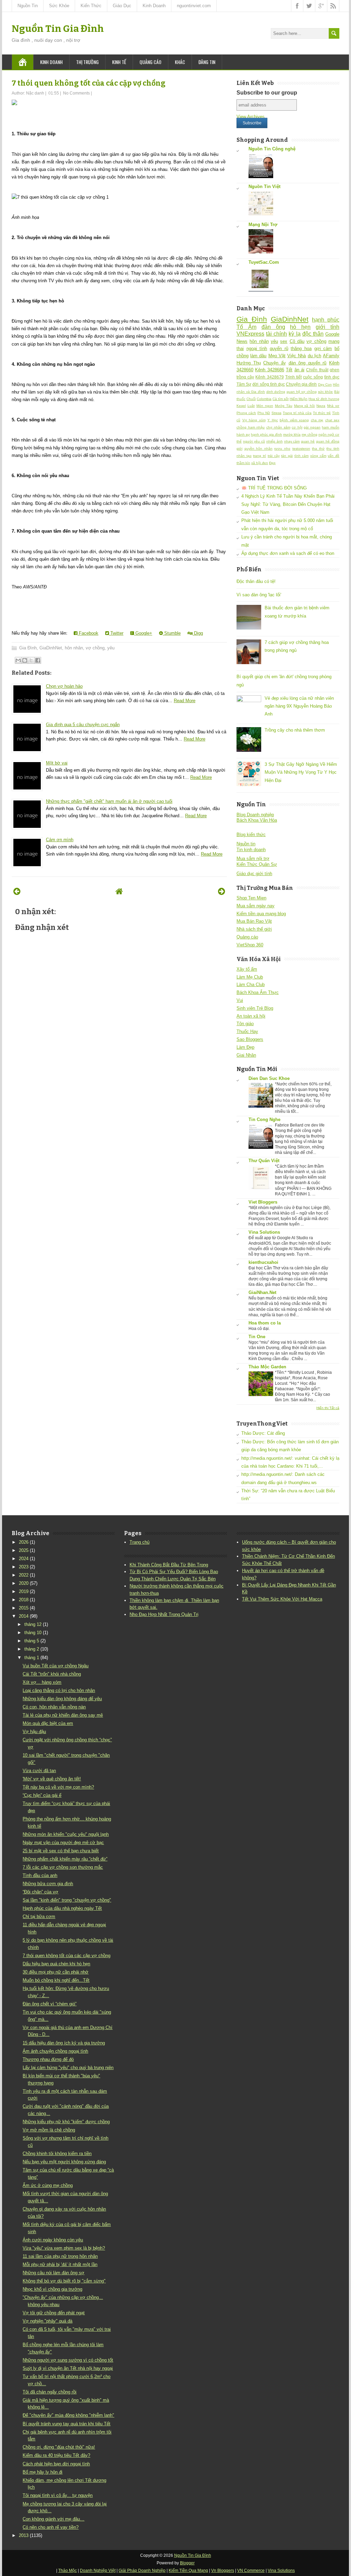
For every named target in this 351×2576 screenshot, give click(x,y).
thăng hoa (301, 349)
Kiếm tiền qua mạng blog (261, 914)
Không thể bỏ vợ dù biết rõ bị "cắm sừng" (64, 2281)
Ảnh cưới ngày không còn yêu (53, 2240)
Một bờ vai (57, 763)
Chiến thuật (317, 370)
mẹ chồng (310, 434)
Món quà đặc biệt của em (48, 1723)
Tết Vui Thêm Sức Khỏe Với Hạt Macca (282, 1599)
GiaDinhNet (51, 648)
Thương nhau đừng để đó (48, 2059)
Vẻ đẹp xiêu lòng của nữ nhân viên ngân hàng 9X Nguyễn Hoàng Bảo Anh (299, 706)
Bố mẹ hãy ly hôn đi (43, 2472)
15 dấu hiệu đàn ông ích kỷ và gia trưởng (64, 2043)
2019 (24, 1591)
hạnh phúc (326, 320)
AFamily (331, 356)
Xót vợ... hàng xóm (42, 1682)
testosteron (301, 449)
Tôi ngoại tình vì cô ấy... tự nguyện (58, 2495)
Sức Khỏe (59, 6)
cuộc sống (313, 377)
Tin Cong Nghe (264, 1119)
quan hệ (308, 441)
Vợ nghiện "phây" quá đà (47, 2321)
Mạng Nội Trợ (263, 225)
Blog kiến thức (251, 835)
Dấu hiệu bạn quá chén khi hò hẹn (56, 1964)
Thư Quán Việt (264, 1161)
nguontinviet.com (194, 6)
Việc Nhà (296, 356)
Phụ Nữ (264, 413)
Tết (289, 370)
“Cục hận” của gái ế (42, 1795)
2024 (24, 1559)
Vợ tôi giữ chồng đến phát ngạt (54, 2313)
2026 (24, 1542)
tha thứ (318, 449)
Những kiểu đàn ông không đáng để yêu (62, 1699)
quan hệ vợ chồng (302, 392)
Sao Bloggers (250, 1039)
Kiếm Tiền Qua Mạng (188, 2571)
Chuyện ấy (275, 363)
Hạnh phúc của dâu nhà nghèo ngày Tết (62, 1908)
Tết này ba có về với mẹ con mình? (58, 1787)
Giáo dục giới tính (254, 874)
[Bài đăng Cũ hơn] (222, 891)
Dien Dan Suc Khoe (269, 1078)
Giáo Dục (122, 6)
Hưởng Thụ (249, 363)
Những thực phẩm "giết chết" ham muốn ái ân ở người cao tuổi (109, 801)
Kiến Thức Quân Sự (257, 864)
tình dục (332, 377)
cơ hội (297, 427)
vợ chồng (95, 648)
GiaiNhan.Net (262, 1292)
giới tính (328, 327)
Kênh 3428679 (269, 377)
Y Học (273, 420)
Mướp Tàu (284, 406)
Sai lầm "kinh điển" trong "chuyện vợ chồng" (67, 1900)
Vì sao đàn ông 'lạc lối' (259, 595)
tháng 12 (33, 1624)
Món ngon (265, 406)
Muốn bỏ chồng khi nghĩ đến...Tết (56, 1980)
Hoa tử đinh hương (324, 399)
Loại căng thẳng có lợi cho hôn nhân (59, 1690)
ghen (335, 370)
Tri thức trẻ (322, 413)
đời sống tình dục (269, 384)
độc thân (313, 334)
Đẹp (272, 463)
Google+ (143, 633)
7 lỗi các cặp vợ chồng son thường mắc (63, 1867)
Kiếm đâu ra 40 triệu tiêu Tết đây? (56, 2455)
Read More (185, 701)
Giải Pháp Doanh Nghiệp (142, 2571)
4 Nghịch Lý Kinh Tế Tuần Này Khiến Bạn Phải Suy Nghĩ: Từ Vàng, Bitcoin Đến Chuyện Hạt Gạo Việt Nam (288, 504)
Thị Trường (87, 62)
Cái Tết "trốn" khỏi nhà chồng (52, 1674)
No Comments (76, 93)
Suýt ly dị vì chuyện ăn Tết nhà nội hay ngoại (68, 2368)
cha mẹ (317, 420)
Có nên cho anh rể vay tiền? (51, 2527)
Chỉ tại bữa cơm (39, 1917)
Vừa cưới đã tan (39, 1771)
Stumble (172, 633)
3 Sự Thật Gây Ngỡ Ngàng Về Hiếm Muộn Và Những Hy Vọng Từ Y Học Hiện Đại (301, 772)
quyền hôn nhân (258, 449)
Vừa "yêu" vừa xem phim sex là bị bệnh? (64, 2248)
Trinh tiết (293, 377)
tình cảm (302, 456)
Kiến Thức (91, 6)
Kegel (241, 406)
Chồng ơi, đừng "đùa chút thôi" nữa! (59, 2447)
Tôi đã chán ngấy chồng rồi (50, 2392)
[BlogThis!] (25, 660)
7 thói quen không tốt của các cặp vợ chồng (89, 83)
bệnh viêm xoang (294, 420)
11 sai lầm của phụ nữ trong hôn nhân (60, 2256)
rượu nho (282, 449)
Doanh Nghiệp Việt (98, 2571)
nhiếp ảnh (275, 441)
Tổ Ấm (246, 327)
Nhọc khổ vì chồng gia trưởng (52, 2289)
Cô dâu (297, 341)
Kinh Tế (119, 62)
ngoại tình (257, 349)
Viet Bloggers (263, 1202)
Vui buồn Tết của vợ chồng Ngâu (56, 1666)
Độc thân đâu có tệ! (256, 581)
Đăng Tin (207, 62)
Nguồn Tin (28, 6)
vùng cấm (318, 456)
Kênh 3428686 (269, 370)
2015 (24, 1608)
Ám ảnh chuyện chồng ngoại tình (55, 2051)
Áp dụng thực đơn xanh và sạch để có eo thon (288, 553)
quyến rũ (279, 349)
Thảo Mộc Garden (267, 1367)
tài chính (276, 334)
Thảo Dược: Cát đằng (263, 1433)
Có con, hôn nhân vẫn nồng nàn (54, 1707)
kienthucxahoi (263, 1262)
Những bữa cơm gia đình (48, 1884)
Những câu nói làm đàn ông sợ (53, 2273)
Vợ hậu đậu (34, 1732)
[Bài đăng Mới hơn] (17, 891)
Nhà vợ (333, 406)
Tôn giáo (245, 1024)
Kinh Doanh (154, 6)
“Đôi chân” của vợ (40, 1892)
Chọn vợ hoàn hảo (64, 686)
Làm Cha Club (251, 985)
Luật (251, 406)
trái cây (274, 456)
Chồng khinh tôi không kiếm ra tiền (57, 2154)
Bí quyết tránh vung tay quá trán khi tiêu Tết (66, 2424)
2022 (24, 1575)
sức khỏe (326, 392)
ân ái (299, 370)
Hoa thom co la (265, 1323)
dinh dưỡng (276, 392)
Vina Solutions (264, 1232)
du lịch (314, 356)
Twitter (116, 633)
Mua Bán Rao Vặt (254, 921)
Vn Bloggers (223, 2571)
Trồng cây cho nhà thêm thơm (295, 730)
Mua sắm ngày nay (256, 906)
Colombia (264, 399)
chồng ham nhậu (251, 427)
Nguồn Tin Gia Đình (58, 29)
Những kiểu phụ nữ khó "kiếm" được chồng (66, 2122)
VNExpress (250, 334)
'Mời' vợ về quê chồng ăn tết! (52, 1779)
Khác (180, 62)
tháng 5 (32, 1641)
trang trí (259, 456)
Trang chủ (140, 1542)
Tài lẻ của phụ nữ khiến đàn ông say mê (63, 1715)
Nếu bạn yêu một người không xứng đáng (64, 2162)
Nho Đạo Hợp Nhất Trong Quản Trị (164, 1614)
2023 (24, 1567)
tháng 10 (33, 1633)
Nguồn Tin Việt (264, 186)
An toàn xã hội (251, 1016)
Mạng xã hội (305, 406)
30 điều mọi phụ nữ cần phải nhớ (56, 1972)
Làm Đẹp (245, 1047)
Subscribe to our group (267, 93)
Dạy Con (325, 384)
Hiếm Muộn (299, 399)
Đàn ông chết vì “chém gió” (50, 2004)
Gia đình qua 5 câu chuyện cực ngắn (83, 725)
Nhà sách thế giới (254, 929)
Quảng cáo (150, 62)
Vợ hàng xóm (254, 420)
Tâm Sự (244, 384)
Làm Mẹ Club (250, 977)
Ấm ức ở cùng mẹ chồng (48, 2185)
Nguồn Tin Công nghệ (272, 149)
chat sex (332, 420)
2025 (24, 1550)
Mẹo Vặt (277, 356)
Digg (198, 633)
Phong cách (246, 413)
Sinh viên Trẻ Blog (255, 1008)
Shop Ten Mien (251, 898)
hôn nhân (74, 648)
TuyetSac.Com (264, 262)
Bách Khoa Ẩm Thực (258, 992)
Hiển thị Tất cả (328, 1408)
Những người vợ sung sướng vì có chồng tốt (68, 2360)
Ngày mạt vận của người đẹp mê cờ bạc (63, 1843)
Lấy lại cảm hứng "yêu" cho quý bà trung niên (68, 2068)
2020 (24, 1583)
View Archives (251, 117)
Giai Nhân (246, 1055)
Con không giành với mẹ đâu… (53, 2519)
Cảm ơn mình (60, 840)
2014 (24, 1616)
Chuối (251, 399)
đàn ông (273, 327)
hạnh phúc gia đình (267, 434)
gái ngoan (312, 427)
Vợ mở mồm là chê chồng (49, 2130)
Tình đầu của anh (40, 1875)
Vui (240, 1000)
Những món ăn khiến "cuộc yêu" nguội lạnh (66, 1834)
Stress (276, 413)
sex (284, 341)
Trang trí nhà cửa (297, 413)
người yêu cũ (254, 441)
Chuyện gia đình (301, 384)
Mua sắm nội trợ (253, 858)
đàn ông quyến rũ (308, 363)
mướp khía (292, 434)
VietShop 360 (250, 945)
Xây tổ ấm (247, 969)
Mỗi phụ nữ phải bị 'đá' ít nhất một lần (60, 2264)
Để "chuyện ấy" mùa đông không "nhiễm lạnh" (68, 2415)
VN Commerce (251, 2571)
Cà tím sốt (281, 399)
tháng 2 (32, 1649)
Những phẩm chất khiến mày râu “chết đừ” (65, 1859)
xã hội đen (260, 463)
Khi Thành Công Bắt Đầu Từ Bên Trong (169, 1565)
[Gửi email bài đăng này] (18, 660)
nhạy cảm (292, 441)
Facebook (88, 633)
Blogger (187, 2563)
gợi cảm (323, 349)
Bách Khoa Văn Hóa (257, 820)
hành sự (243, 434)
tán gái (287, 456)
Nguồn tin (246, 844)
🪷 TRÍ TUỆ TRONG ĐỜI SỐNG (274, 488)
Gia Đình (28, 648)
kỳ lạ (294, 334)
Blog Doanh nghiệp (255, 815)
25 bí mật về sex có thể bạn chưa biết (61, 1851)
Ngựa (321, 406)
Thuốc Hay (247, 1031)
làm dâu (258, 356)
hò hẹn (300, 327)
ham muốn (331, 427)
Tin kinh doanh (251, 850)
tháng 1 (32, 1658)
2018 (24, 1600)
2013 (24, 2535)
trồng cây (245, 377)
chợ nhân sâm (278, 427)
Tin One (257, 1337)
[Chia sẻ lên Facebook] (38, 660)
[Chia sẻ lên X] (31, 660)
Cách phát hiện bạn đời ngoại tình (56, 2464)
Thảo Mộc (68, 2571)
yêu (111, 648)
